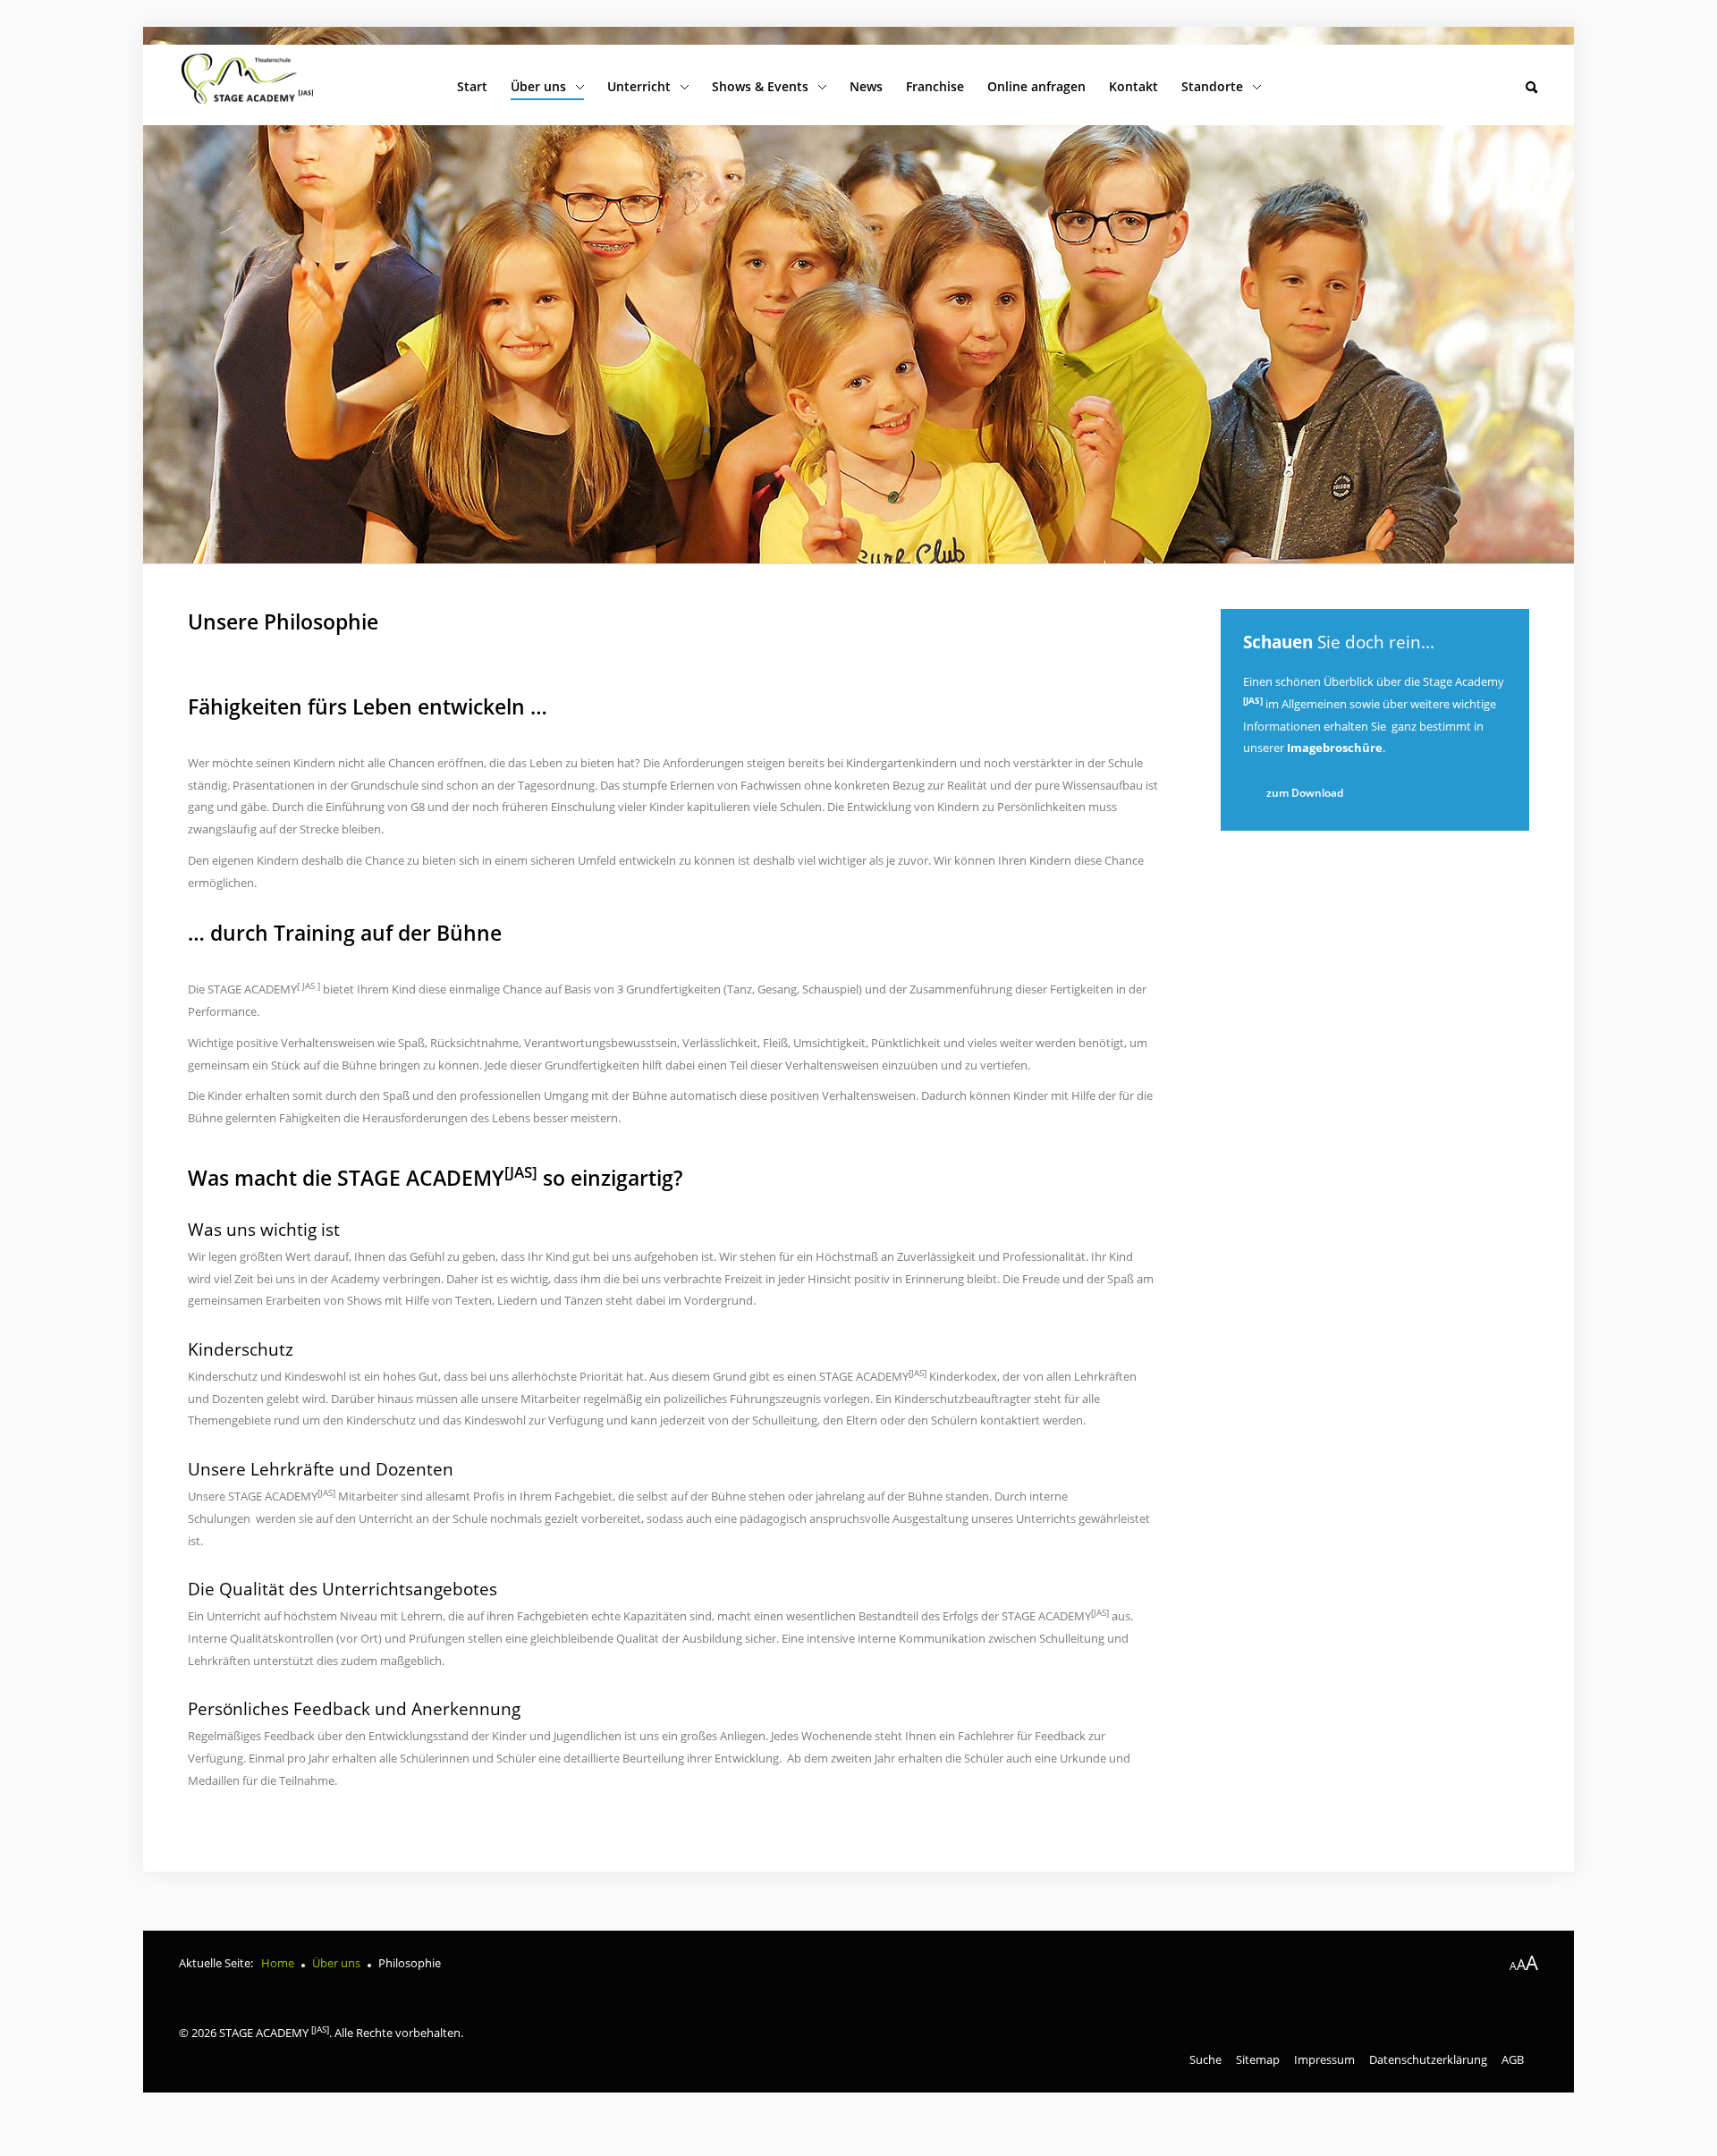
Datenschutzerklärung (1428, 2059)
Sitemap (1258, 2059)
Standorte (1212, 86)
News (866, 86)
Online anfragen (1036, 86)
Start (472, 86)
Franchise (935, 86)
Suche (1205, 2059)
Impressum (1324, 2059)
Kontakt (1133, 86)
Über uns (538, 86)
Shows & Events (760, 86)
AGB (1513, 2059)
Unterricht (639, 86)
